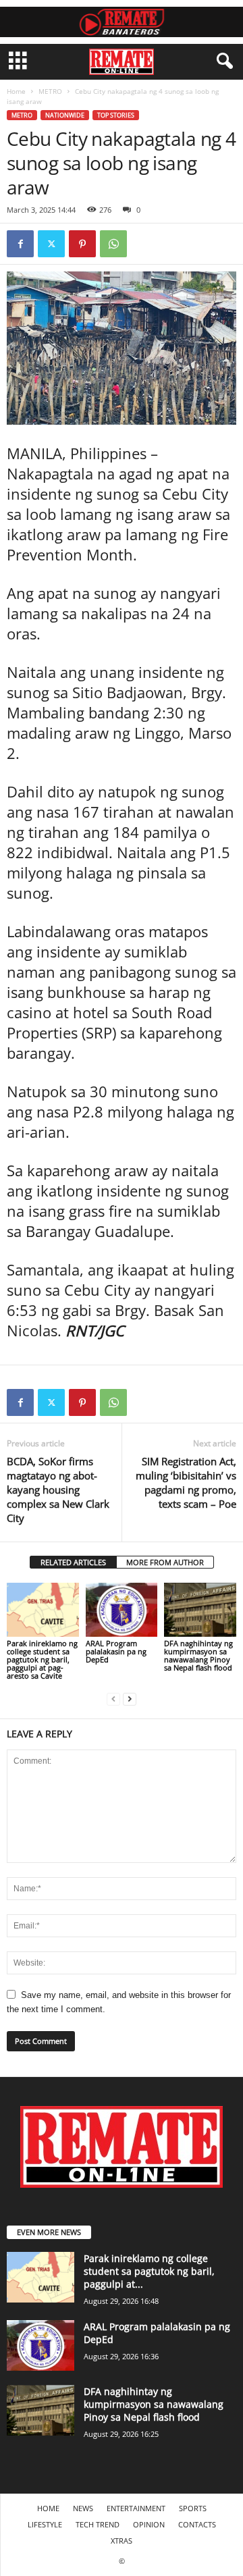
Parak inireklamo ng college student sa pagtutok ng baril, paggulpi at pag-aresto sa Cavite (42, 1659)
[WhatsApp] (113, 244)
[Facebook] (20, 244)
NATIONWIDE (65, 115)
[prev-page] (113, 1699)
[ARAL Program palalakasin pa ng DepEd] (122, 1610)
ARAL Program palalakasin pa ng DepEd (116, 1651)
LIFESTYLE (45, 2524)
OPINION (149, 2524)
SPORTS (193, 2508)
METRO (50, 91)
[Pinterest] (82, 244)
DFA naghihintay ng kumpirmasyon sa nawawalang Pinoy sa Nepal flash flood (198, 1655)
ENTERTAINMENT (136, 2508)
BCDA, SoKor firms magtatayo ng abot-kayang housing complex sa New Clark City (58, 1490)
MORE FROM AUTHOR (165, 1562)
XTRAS (122, 2541)
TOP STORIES (116, 115)
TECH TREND (98, 2524)
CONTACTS (197, 2524)
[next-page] (130, 1699)
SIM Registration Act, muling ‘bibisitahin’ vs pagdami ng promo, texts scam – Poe (186, 1482)
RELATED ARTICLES (73, 1562)
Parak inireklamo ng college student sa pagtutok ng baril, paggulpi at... (149, 2271)
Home (16, 91)
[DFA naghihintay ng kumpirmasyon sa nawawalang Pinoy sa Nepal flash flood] (200, 1610)
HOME (48, 2508)
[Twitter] (51, 244)
